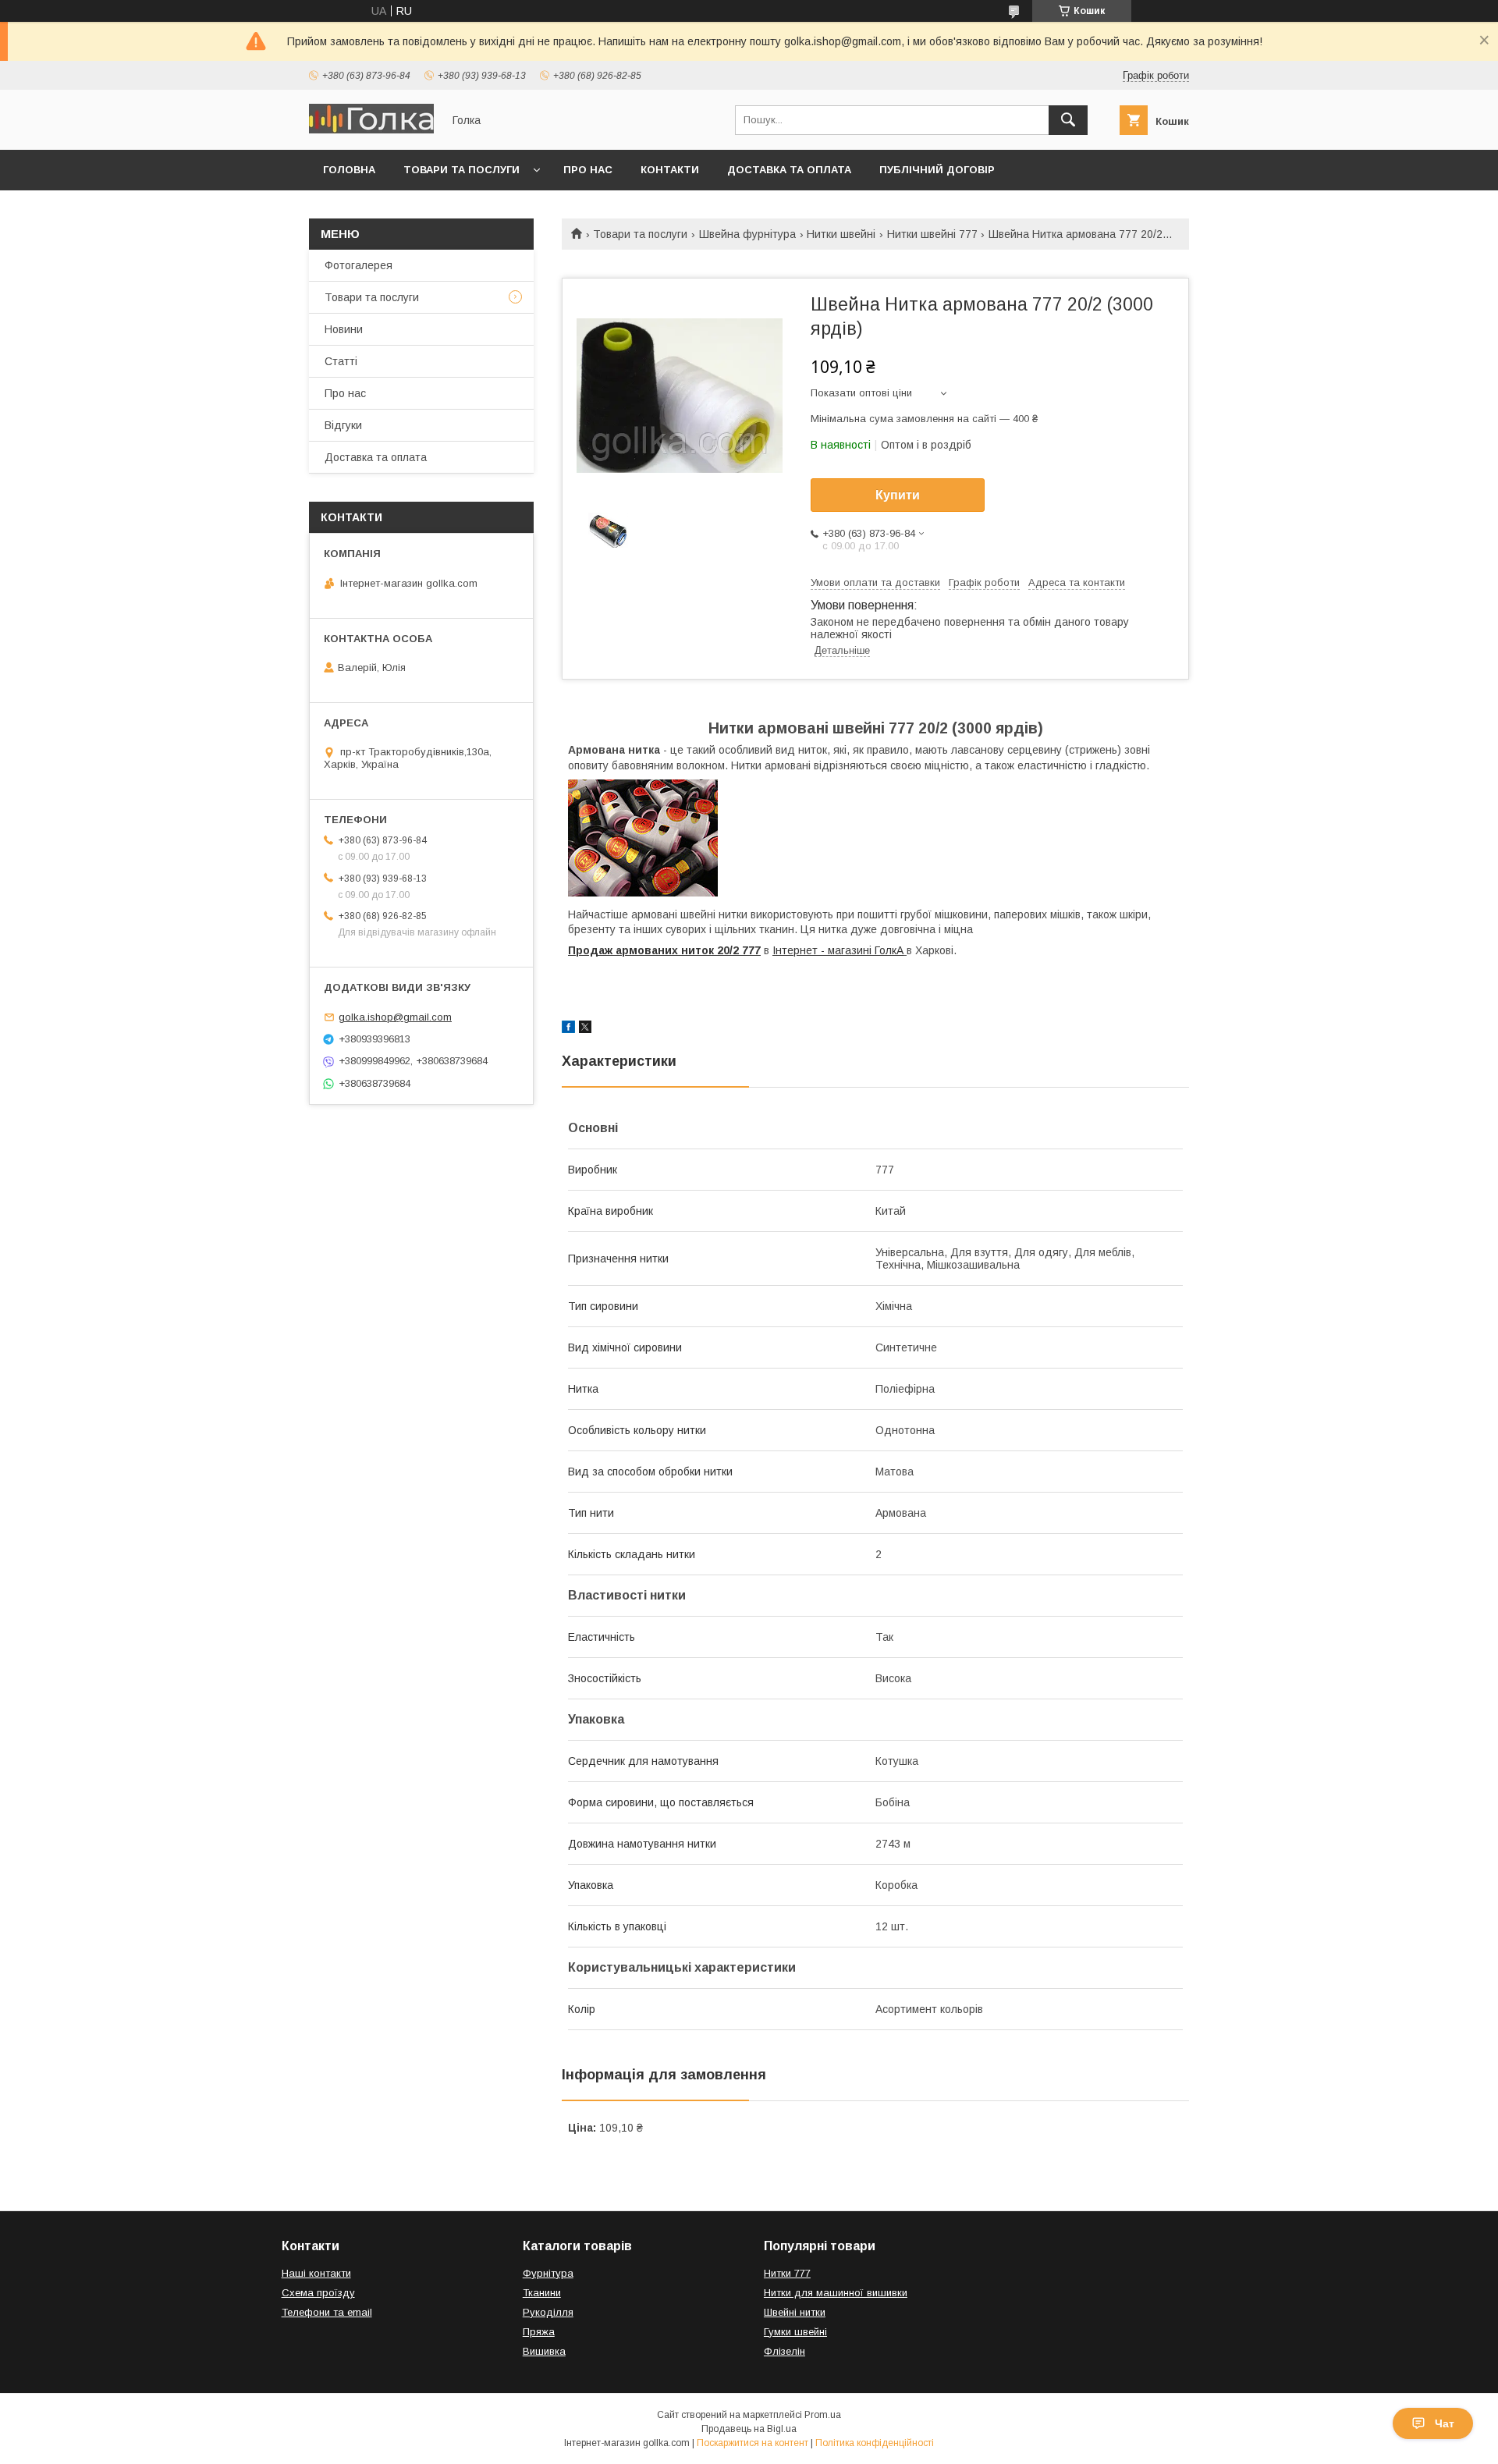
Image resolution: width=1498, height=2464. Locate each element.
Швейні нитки (795, 2312)
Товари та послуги (461, 170)
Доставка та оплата (789, 170)
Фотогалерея (359, 265)
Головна (349, 170)
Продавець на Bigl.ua (749, 2429)
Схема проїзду (318, 2293)
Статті (341, 361)
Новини (344, 329)
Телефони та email (327, 2312)
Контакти (670, 170)
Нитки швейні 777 (932, 234)
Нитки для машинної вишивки (836, 2293)
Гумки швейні (795, 2332)
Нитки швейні (841, 234)
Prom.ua (823, 2415)
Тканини (542, 2293)
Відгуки (343, 425)
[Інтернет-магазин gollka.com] (371, 130)
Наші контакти (316, 2273)
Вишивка (544, 2351)
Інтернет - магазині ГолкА (838, 950)
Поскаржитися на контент (753, 2443)
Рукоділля (548, 2312)
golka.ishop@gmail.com (395, 1017)
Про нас (588, 170)
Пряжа (539, 2332)
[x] (585, 1029)
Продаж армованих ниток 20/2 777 (664, 950)
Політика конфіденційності (875, 2443)
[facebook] (568, 1029)
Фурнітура (548, 2273)
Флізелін (784, 2351)
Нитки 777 (787, 2273)
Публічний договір (937, 170)
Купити (898, 495)
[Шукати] (1068, 120)
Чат (1445, 2423)
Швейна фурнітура (747, 234)
